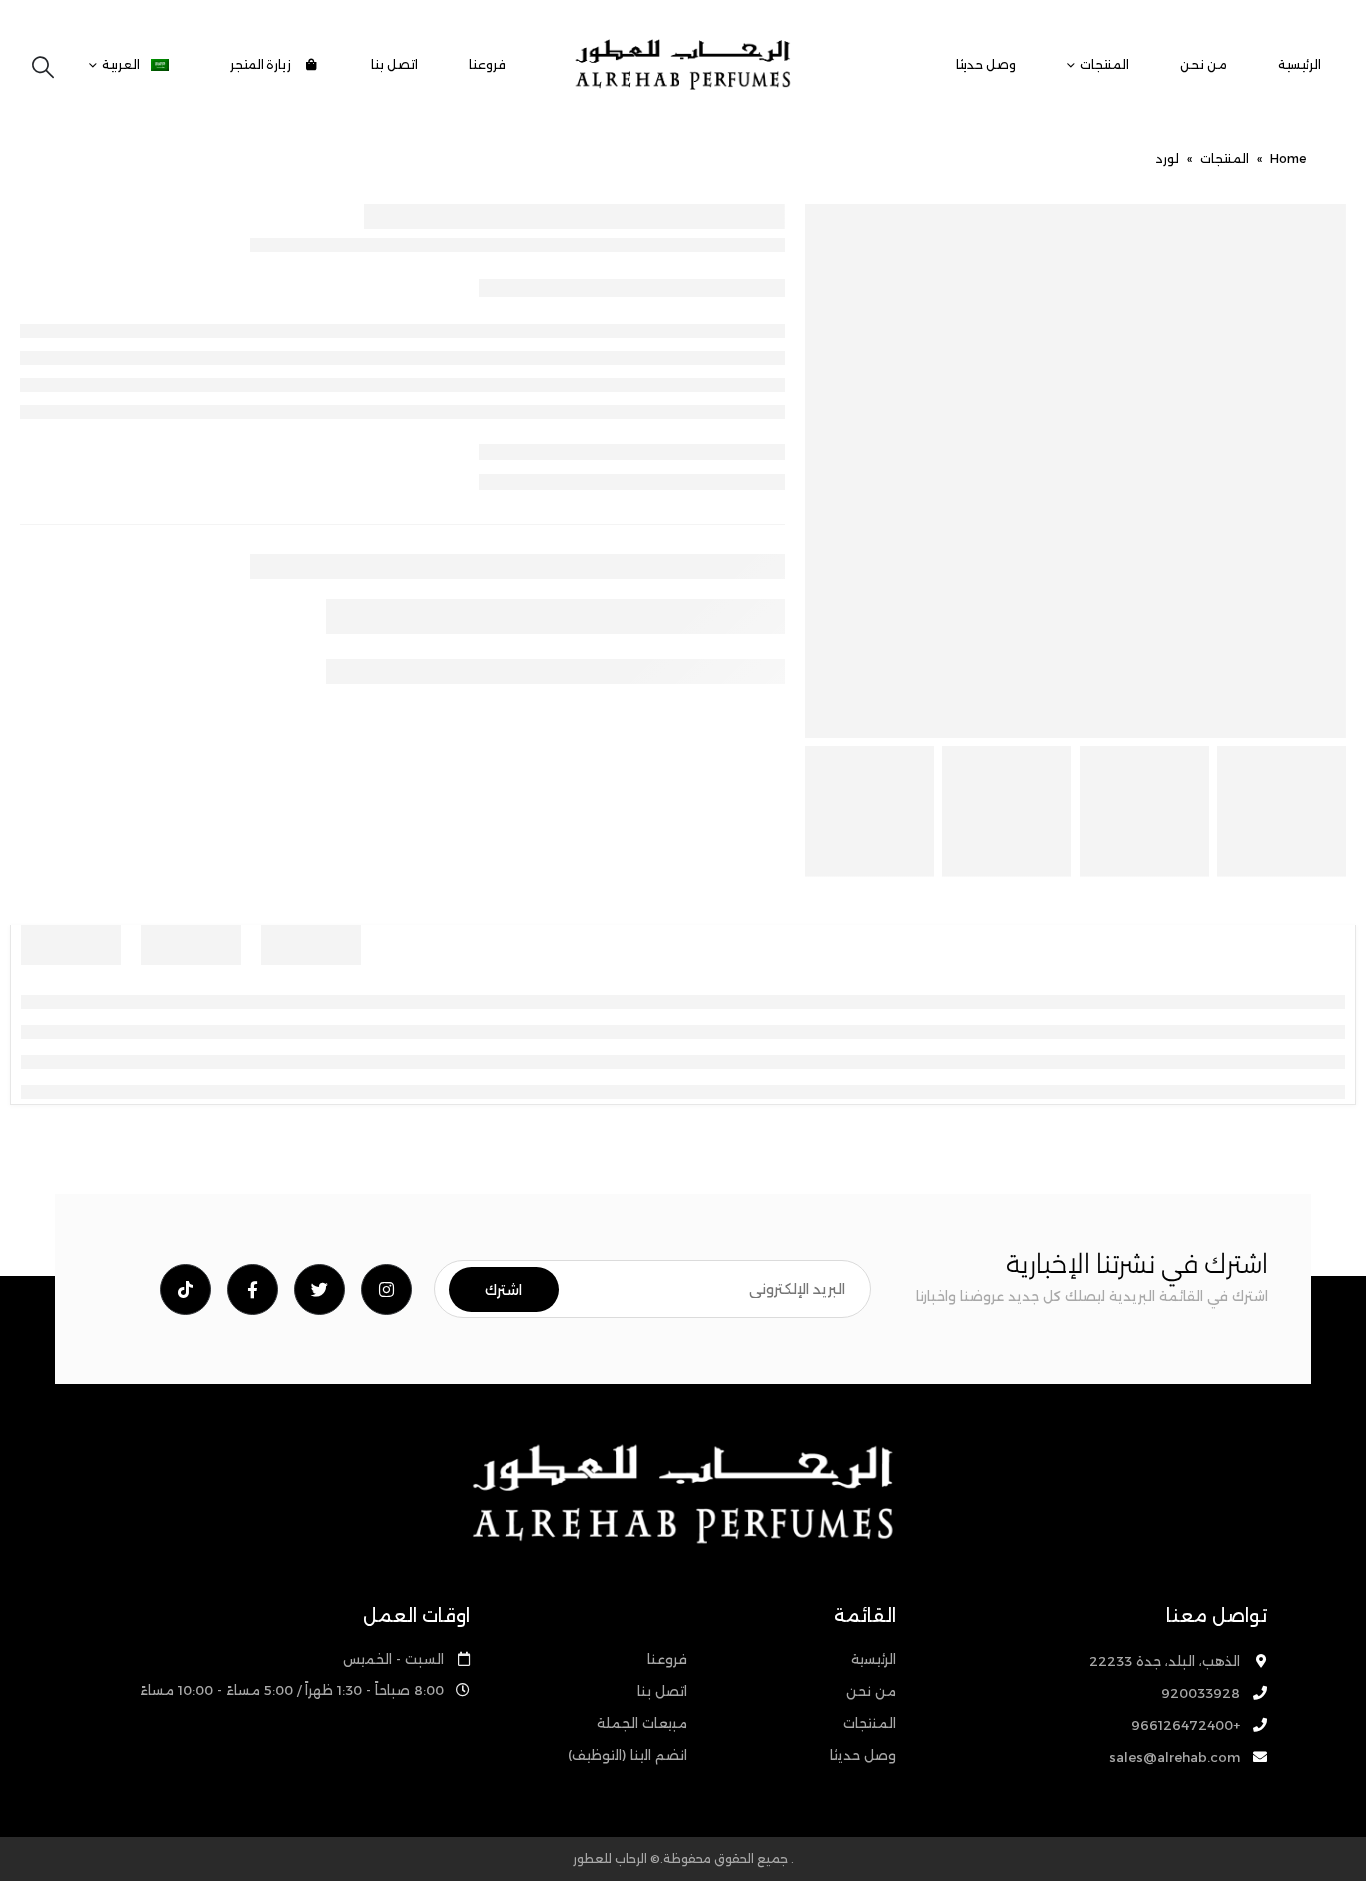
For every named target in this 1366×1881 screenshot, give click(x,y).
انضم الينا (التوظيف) (627, 1755)
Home (1288, 158)
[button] (43, 68)
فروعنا (487, 64)
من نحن (1203, 64)
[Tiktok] (185, 1289)
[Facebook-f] (252, 1289)
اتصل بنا (394, 64)
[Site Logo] (683, 64)
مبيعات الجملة (642, 1723)
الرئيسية (1299, 64)
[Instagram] (386, 1289)
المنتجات (1104, 64)
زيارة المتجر (262, 64)
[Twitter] (319, 1289)
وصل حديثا (986, 64)
